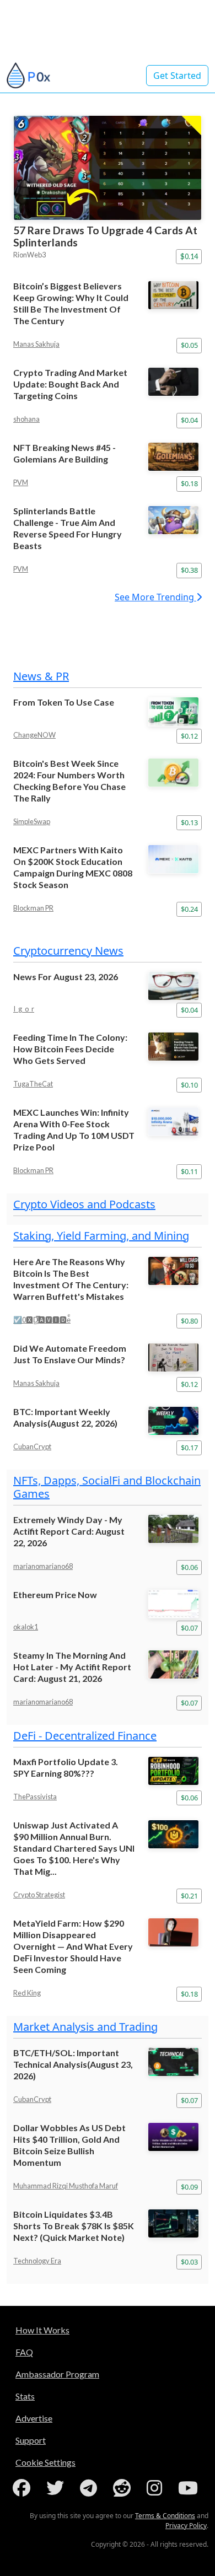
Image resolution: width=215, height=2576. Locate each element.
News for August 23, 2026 (66, 977)
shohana (26, 419)
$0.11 (189, 1171)
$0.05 (189, 345)
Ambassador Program (57, 2374)
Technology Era (37, 2261)
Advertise (34, 2418)
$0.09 (189, 2187)
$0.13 (189, 822)
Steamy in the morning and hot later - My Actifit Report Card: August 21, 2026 (72, 1667)
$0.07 (189, 1628)
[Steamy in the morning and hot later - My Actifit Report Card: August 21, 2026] (175, 1665)
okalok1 (26, 1627)
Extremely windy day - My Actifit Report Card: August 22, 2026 (69, 1531)
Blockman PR (33, 908)
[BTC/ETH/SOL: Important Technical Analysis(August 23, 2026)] (175, 2062)
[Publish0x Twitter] (57, 2488)
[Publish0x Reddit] (124, 2488)
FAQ (24, 2352)
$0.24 (189, 909)
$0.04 (189, 420)
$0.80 (189, 1321)
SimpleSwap (32, 821)
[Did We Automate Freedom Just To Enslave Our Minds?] (175, 1357)
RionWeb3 (29, 255)
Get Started (177, 76)
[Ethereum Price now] (175, 1604)
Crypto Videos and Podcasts (84, 1204)
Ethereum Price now (55, 1594)
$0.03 (189, 2262)
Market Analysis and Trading (85, 2027)
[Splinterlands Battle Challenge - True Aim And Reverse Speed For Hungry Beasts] (175, 520)
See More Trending (155, 597)
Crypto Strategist (39, 1895)
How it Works (42, 2330)
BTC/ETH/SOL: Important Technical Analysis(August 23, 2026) (73, 2064)
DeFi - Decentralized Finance (85, 1736)
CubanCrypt (32, 1446)
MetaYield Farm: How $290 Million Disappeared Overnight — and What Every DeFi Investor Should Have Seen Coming (73, 1946)
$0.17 (189, 1448)
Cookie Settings (45, 2462)
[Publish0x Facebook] (24, 2488)
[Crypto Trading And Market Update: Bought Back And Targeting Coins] (175, 382)
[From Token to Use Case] (175, 711)
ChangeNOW (34, 735)
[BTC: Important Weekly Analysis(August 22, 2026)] (175, 1421)
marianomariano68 (43, 1566)
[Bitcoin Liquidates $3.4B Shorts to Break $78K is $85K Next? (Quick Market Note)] (175, 2223)
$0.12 (189, 736)
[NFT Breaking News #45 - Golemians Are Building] (175, 457)
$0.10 (189, 1085)
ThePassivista (35, 1797)
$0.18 (189, 483)
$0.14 (189, 256)
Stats (25, 2396)
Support (31, 2440)
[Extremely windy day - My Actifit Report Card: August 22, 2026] (175, 1529)
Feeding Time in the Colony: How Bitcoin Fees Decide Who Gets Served (70, 1049)
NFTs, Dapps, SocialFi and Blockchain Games (107, 1487)
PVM (21, 482)
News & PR (41, 676)
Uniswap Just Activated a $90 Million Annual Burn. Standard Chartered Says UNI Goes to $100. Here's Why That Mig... (74, 1848)
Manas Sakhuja (36, 344)
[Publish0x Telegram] (91, 2488)
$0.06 (189, 1567)
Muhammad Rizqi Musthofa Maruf (66, 2186)
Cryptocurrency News (68, 951)
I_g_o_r (24, 1009)
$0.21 (189, 1896)
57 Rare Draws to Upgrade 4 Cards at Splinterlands (105, 236)
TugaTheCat (33, 1084)
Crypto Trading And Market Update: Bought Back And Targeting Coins (70, 384)
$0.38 (189, 570)
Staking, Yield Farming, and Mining (101, 1236)
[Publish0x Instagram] (157, 2488)
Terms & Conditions (165, 2516)
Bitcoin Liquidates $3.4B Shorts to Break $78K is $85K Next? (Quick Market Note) (74, 2226)
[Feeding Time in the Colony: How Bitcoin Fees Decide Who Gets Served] (175, 1047)
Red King (27, 1993)
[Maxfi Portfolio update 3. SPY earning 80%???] (175, 1771)
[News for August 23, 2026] (175, 986)
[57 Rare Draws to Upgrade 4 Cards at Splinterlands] (108, 168)
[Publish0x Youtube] (190, 2488)
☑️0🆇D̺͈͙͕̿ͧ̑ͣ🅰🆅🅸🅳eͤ (42, 1320)
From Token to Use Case (64, 702)
